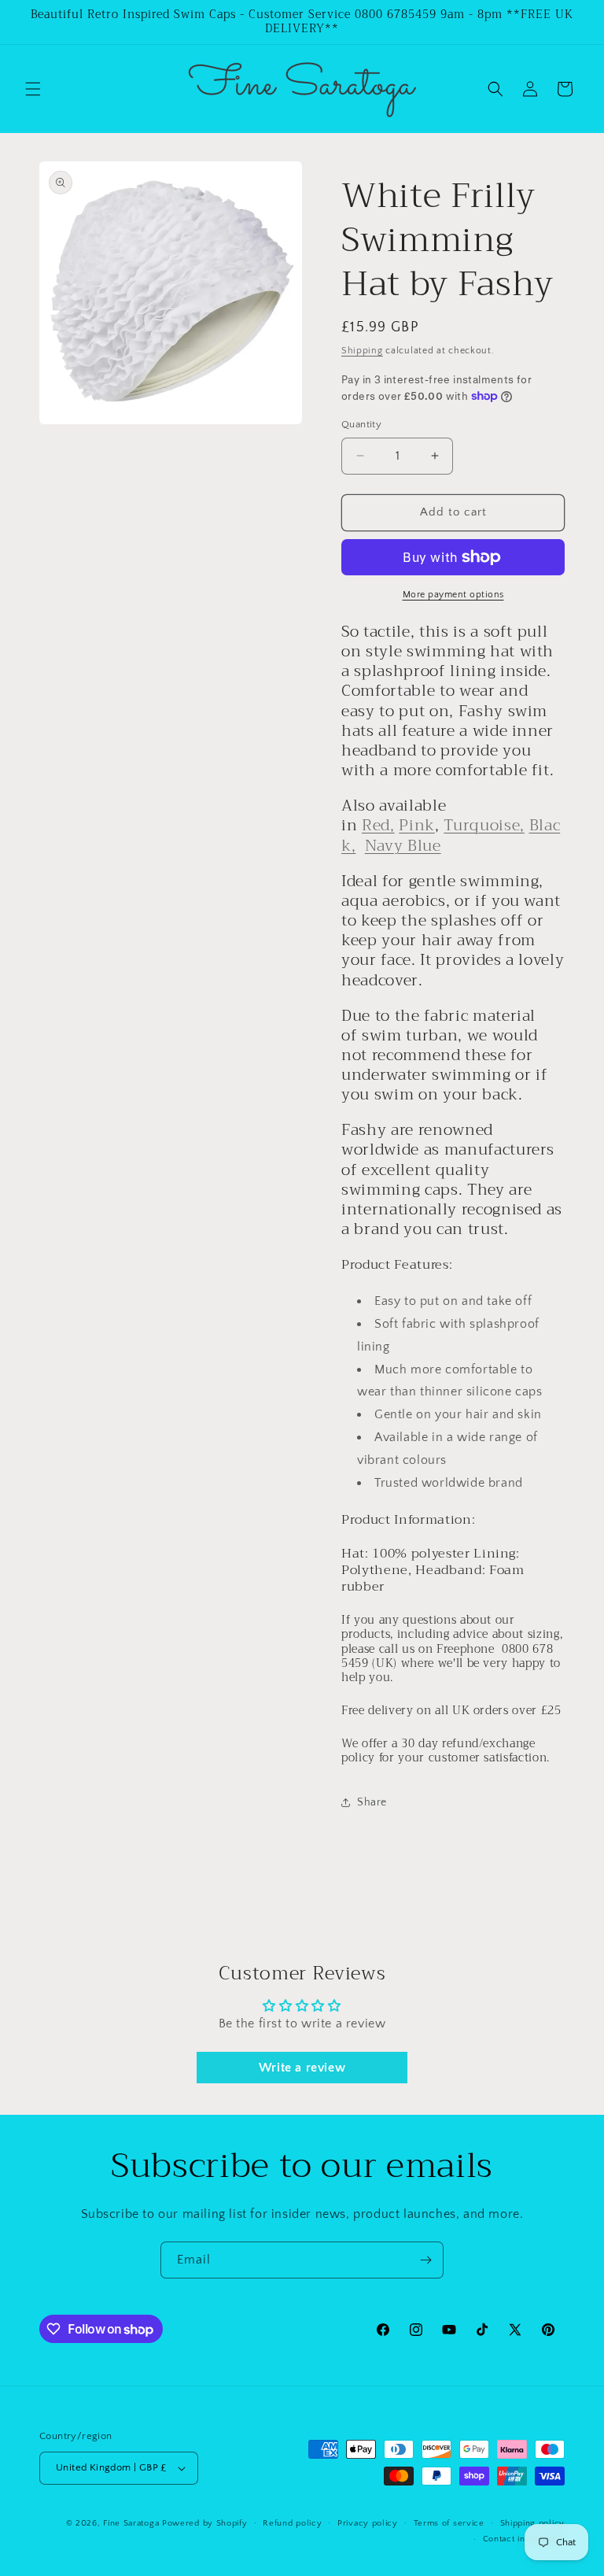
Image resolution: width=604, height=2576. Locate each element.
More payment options (453, 595)
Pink (417, 825)
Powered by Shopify (205, 2523)
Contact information (524, 2539)
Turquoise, (484, 825)
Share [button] (372, 1802)
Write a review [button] (302, 2068)
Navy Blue (403, 846)
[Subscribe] (425, 2260)
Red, (378, 825)
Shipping (362, 351)
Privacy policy (368, 2523)
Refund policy (292, 2523)
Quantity (361, 424)
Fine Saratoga (131, 2523)
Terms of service (449, 2523)
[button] (33, 89)
